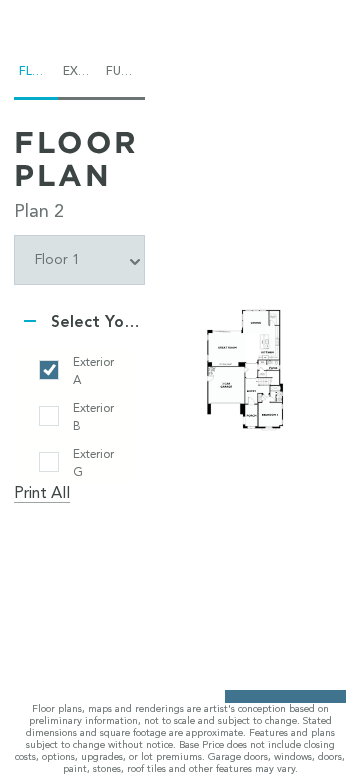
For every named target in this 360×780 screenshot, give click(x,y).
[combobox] (79, 260)
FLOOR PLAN (76, 158)
